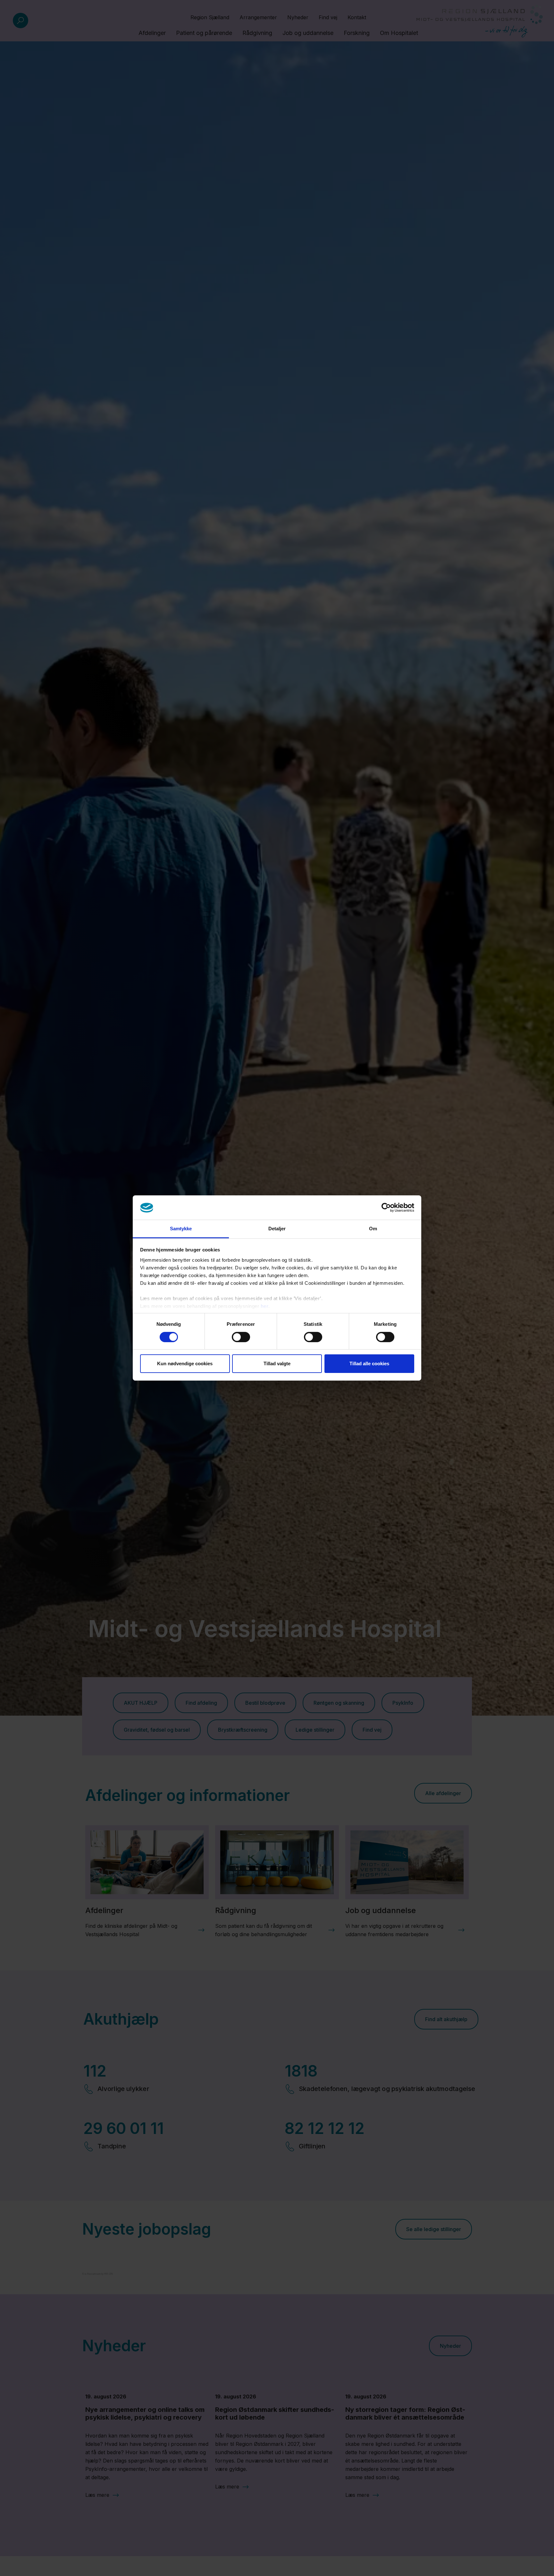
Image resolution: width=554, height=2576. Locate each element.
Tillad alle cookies (369, 1364)
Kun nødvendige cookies (185, 1364)
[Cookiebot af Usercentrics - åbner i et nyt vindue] (386, 1208)
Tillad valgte (277, 1364)
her (265, 1306)
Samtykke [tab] (181, 1229)
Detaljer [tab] (277, 1229)
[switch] (241, 1337)
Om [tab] (373, 1229)
